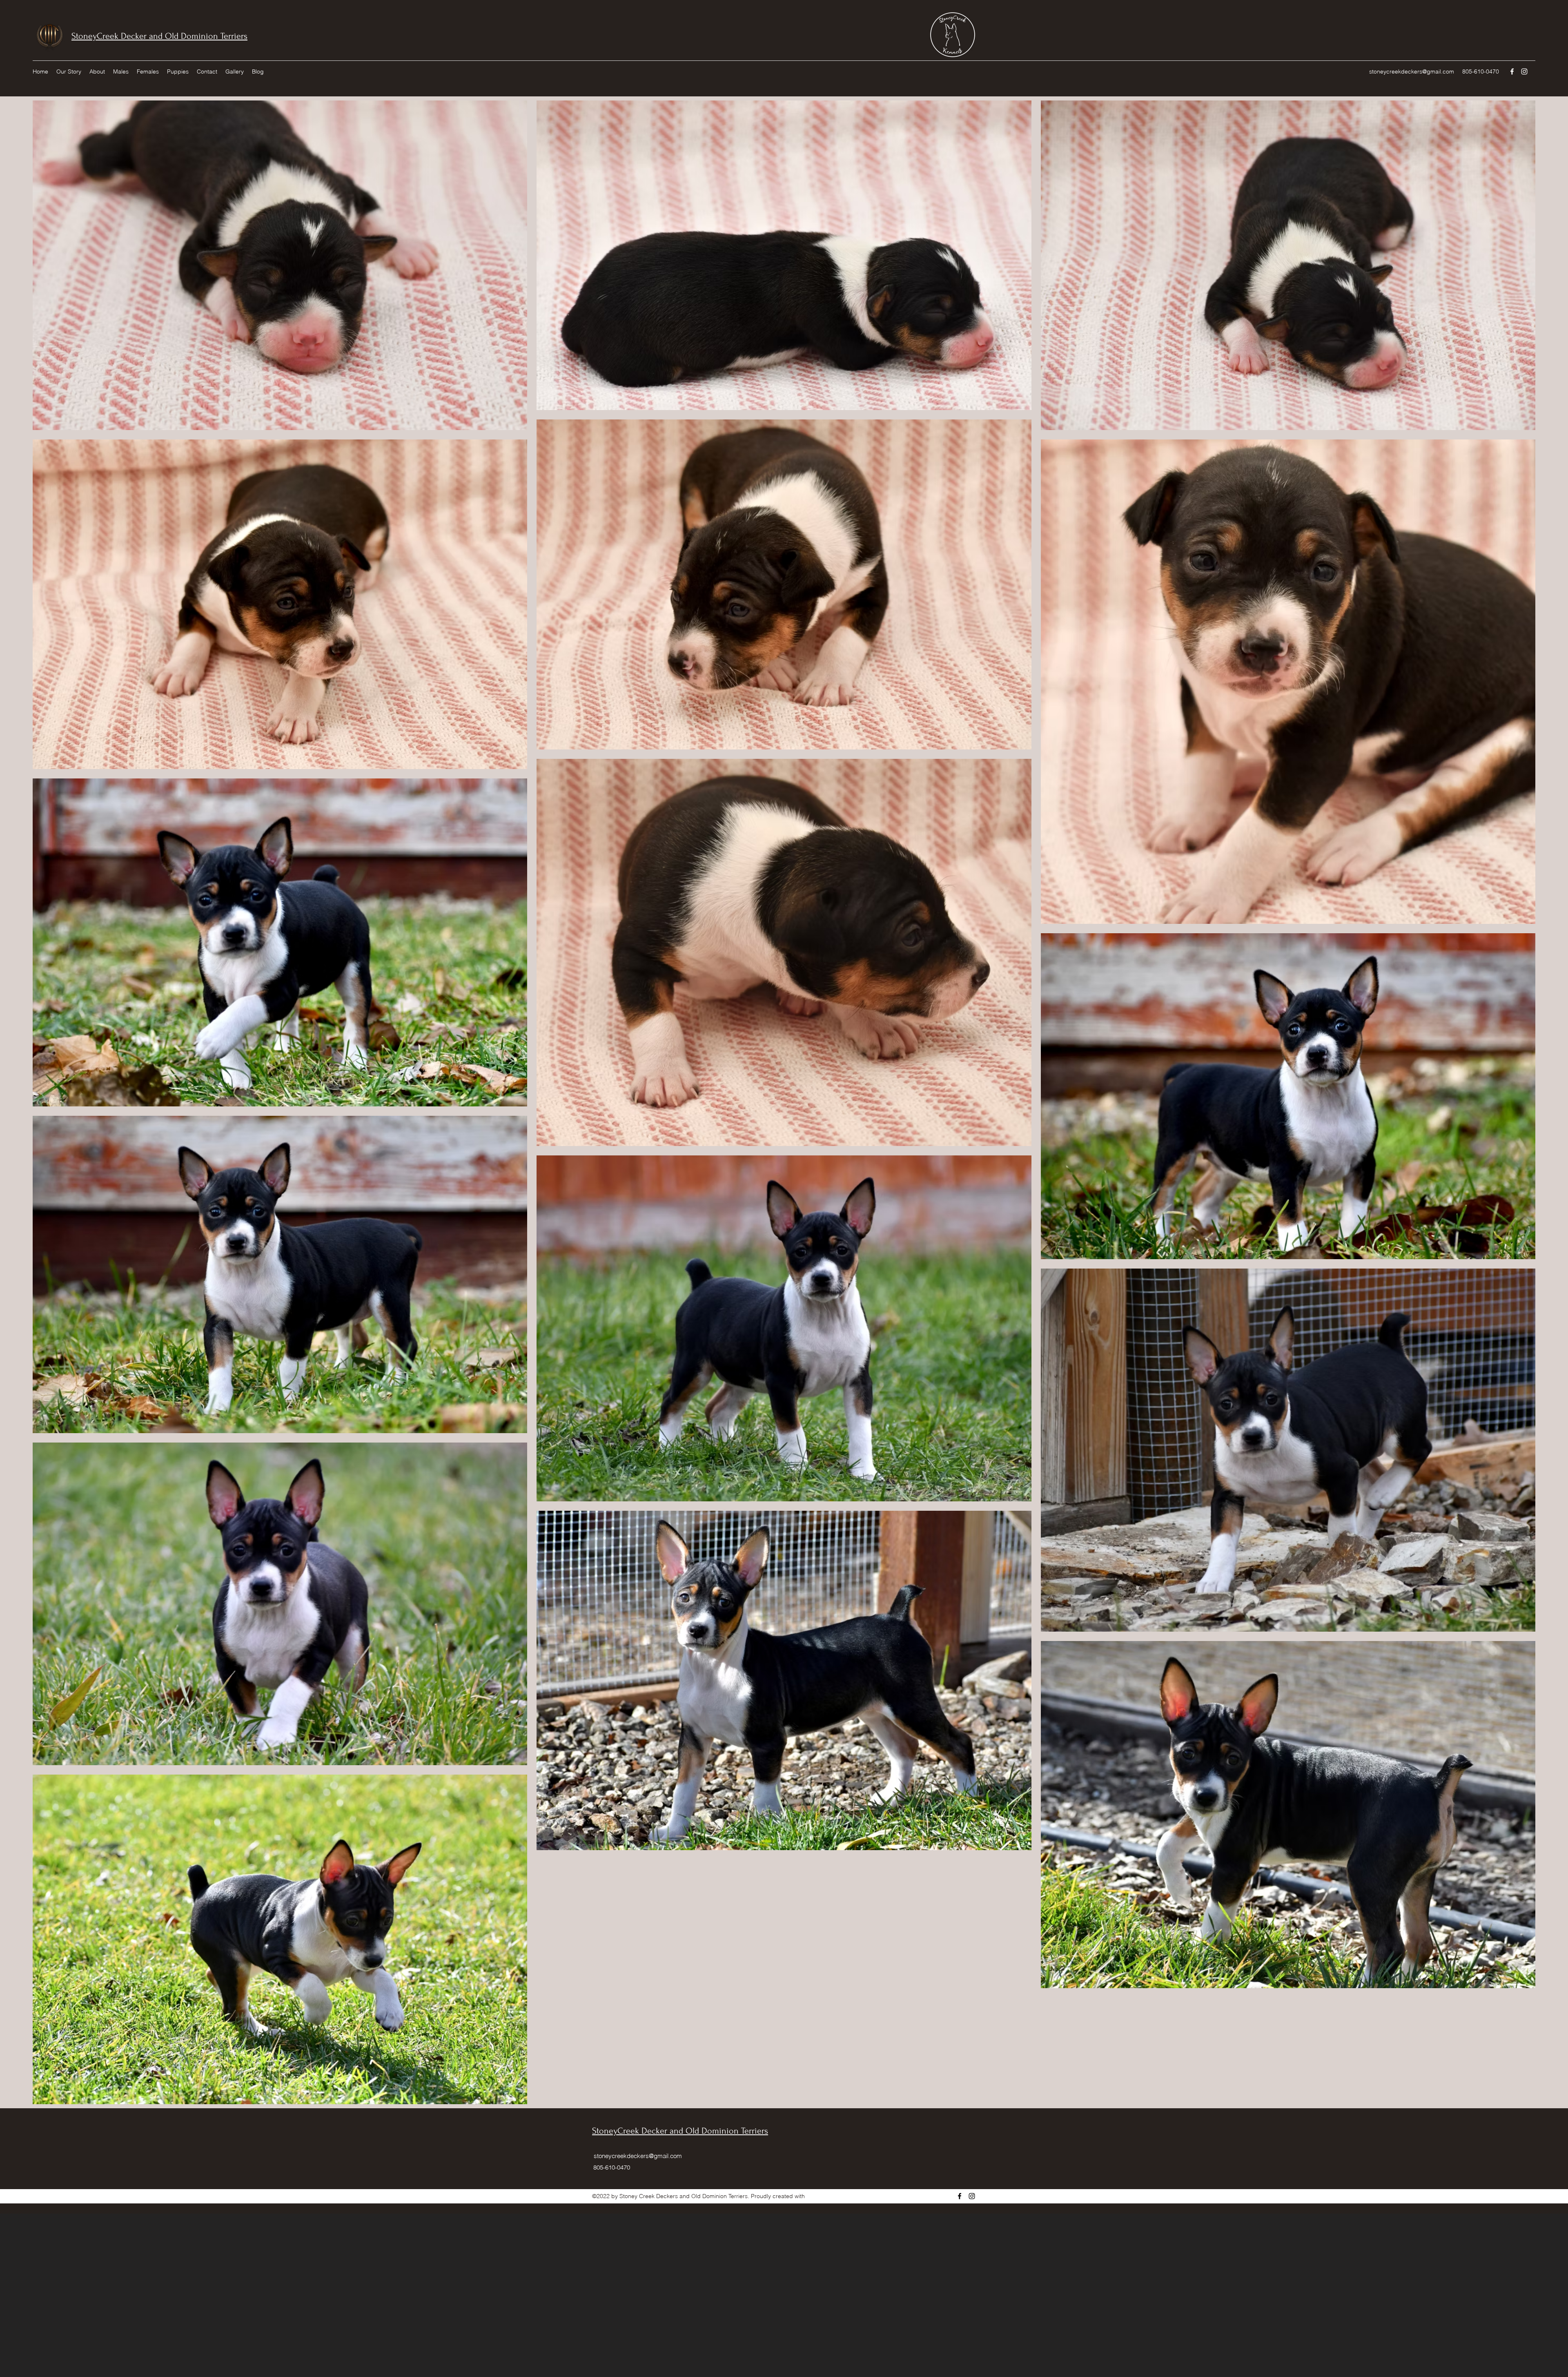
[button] (97, 71)
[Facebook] (1512, 71)
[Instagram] (1524, 71)
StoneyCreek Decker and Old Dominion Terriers (159, 36)
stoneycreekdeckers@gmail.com (1412, 71)
